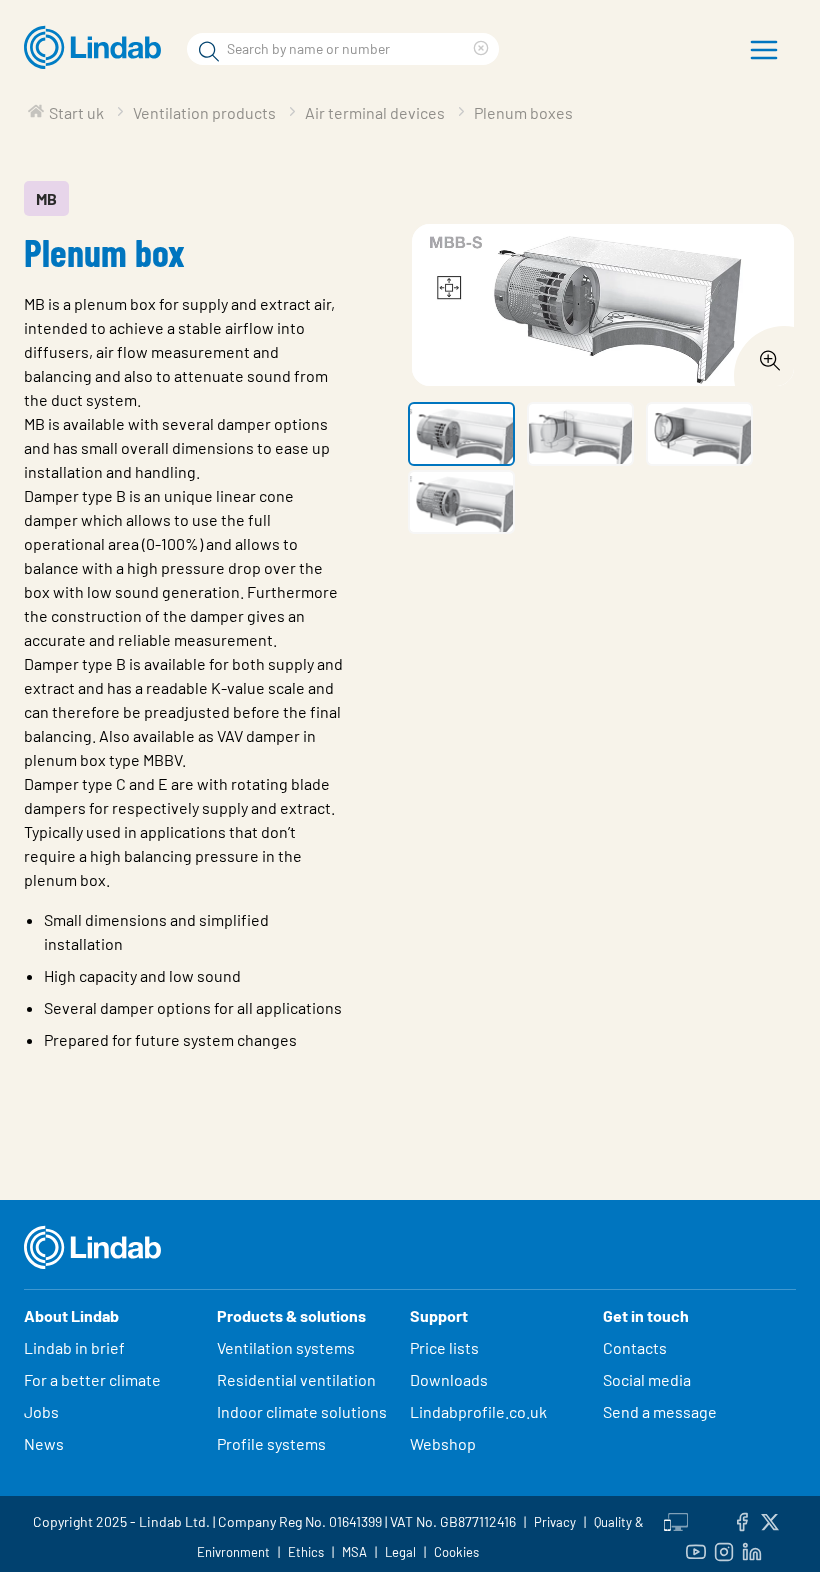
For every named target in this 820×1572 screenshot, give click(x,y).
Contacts (635, 1347)
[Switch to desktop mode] (676, 1519)
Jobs (41, 1411)
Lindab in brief (74, 1347)
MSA (354, 1552)
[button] (461, 434)
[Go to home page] (97, 48)
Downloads (449, 1379)
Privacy (555, 1522)
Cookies (456, 1552)
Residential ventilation (296, 1379)
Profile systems (271, 1443)
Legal (400, 1552)
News (44, 1443)
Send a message (660, 1411)
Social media (647, 1379)
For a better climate (92, 1379)
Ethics (306, 1552)
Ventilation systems (286, 1347)
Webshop (443, 1443)
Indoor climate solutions (302, 1411)
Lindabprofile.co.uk (478, 1411)
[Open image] (764, 355)
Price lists (444, 1347)
